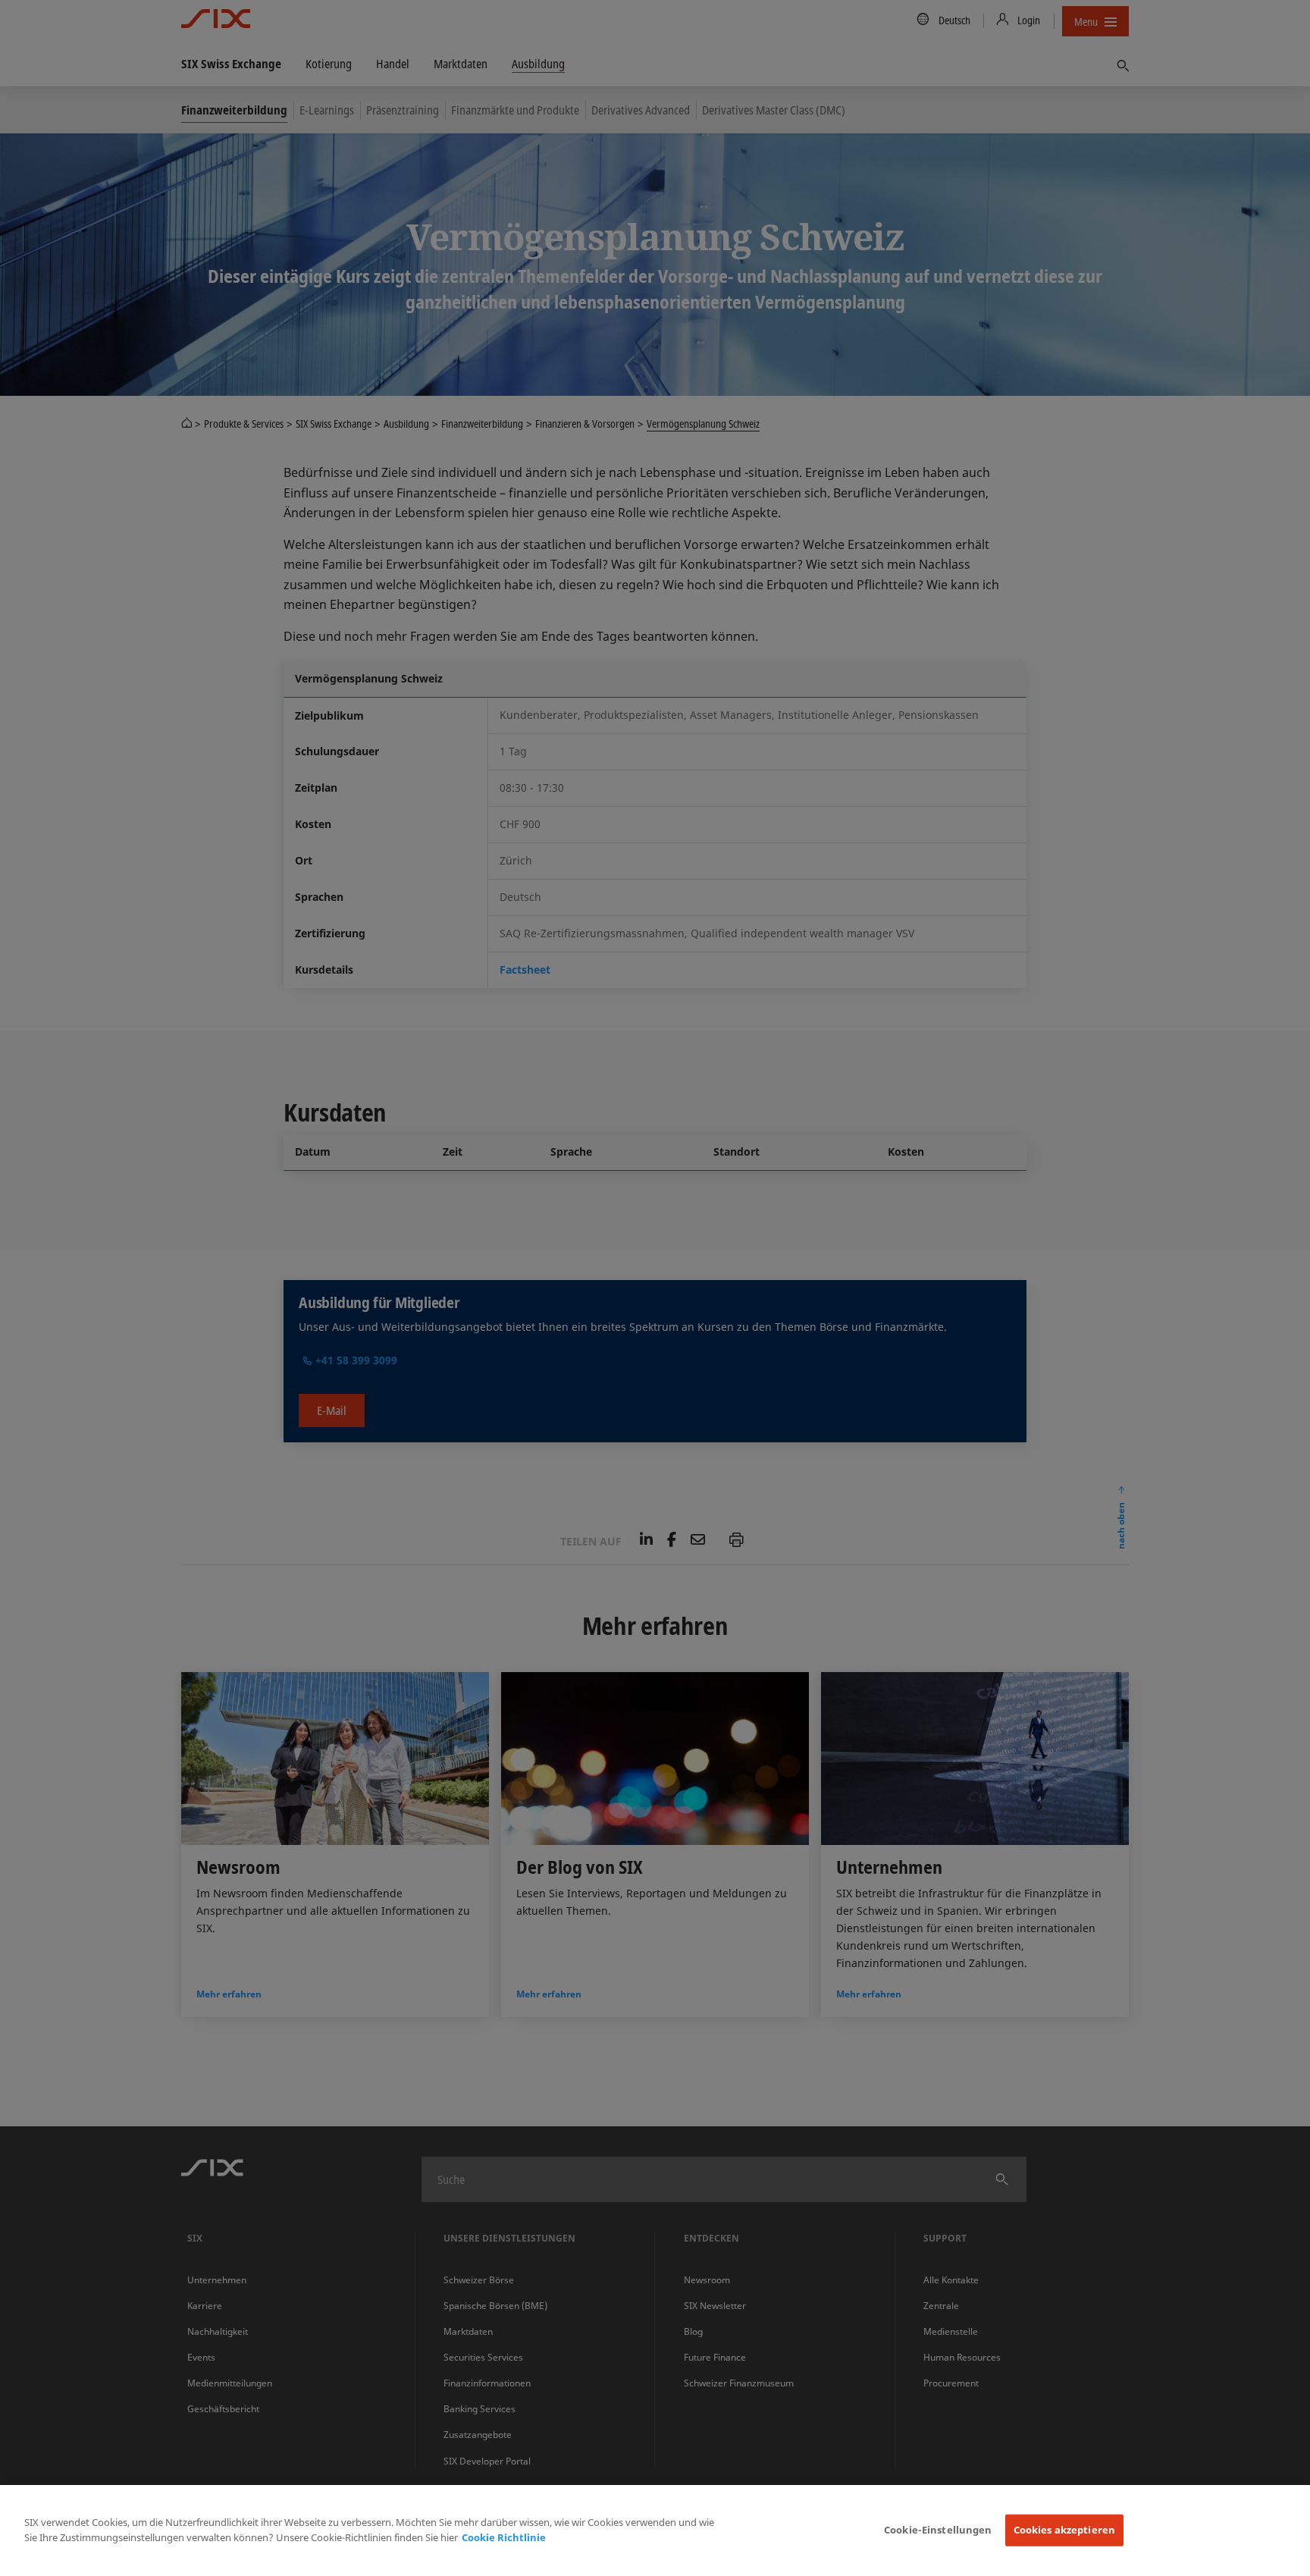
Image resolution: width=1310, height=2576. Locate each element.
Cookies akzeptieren (1064, 2530)
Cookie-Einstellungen (938, 2530)
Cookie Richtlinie (504, 2537)
